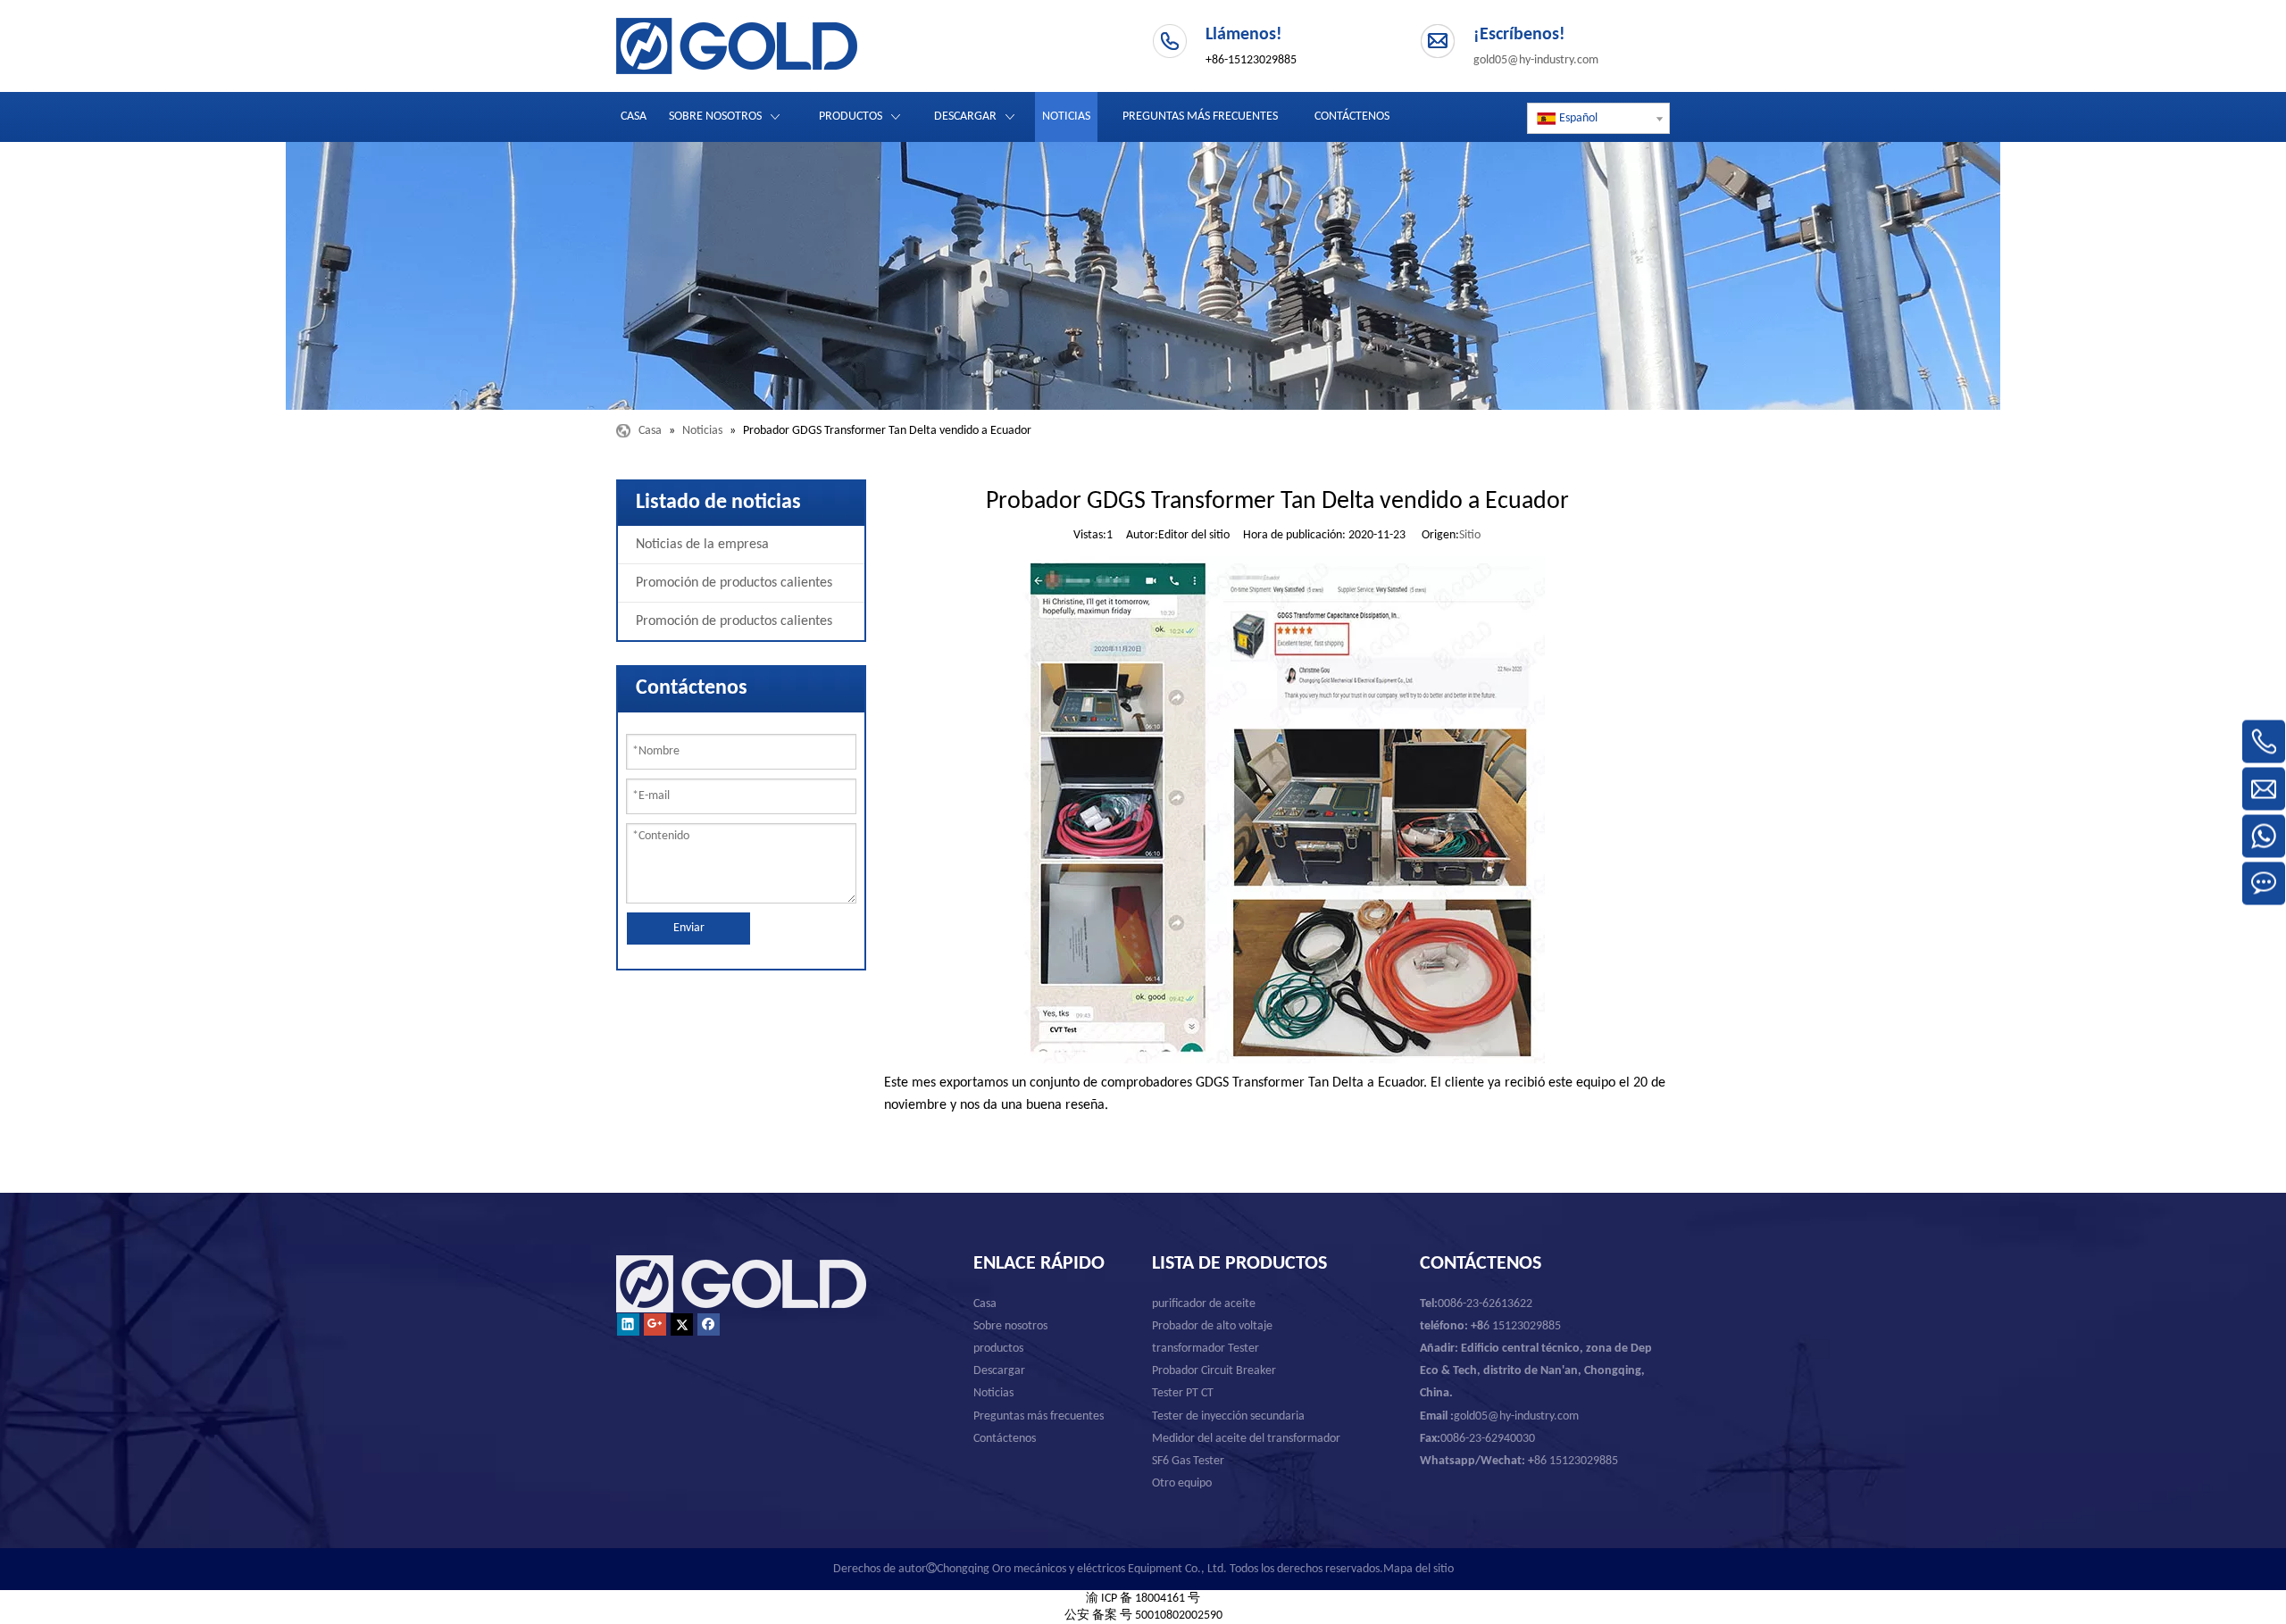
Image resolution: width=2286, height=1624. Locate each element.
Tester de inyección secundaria (1228, 1416)
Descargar (999, 1371)
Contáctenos (1005, 1439)
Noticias (993, 1393)
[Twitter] (682, 1324)
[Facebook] (709, 1324)
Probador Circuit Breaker (1214, 1371)
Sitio (1470, 535)
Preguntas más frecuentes (1039, 1416)
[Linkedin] (628, 1324)
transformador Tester (1206, 1349)
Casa (985, 1304)
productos (998, 1349)
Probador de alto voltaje (1212, 1326)
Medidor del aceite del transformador (1246, 1439)
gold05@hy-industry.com (1536, 60)
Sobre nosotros (1010, 1326)
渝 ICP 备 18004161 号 (1143, 1599)
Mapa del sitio (1418, 1569)
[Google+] (655, 1324)
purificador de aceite (1204, 1304)
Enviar (689, 928)
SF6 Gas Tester (1188, 1461)
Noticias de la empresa (702, 545)
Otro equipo (1182, 1483)
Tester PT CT (1183, 1393)
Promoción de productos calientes (734, 583)
